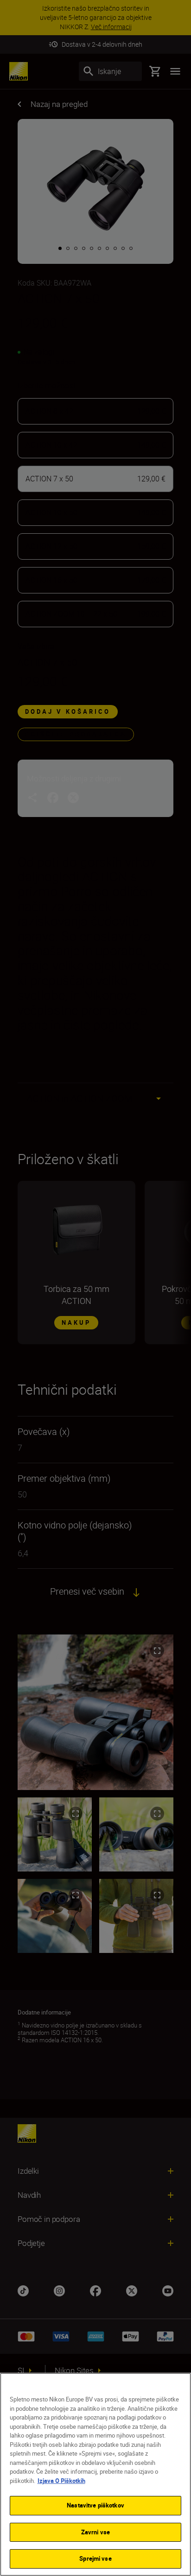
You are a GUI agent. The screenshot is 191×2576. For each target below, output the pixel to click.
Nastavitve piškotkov (95, 2505)
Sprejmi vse (95, 2558)
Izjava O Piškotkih (61, 2481)
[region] (95, 2474)
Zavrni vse (95, 2532)
